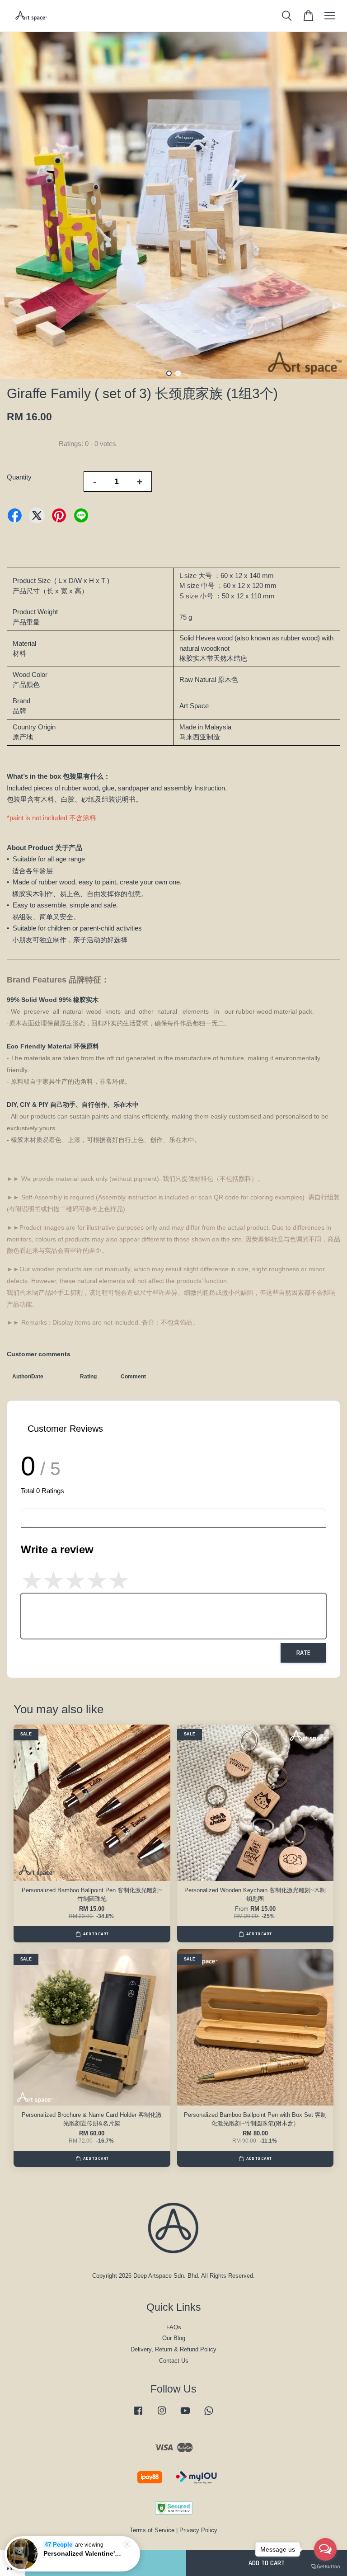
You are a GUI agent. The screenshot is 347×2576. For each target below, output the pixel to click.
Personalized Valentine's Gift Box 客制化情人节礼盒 (83, 2553)
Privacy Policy (198, 2530)
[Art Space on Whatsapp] (209, 2415)
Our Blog (174, 2338)
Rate (303, 1653)
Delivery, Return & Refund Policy (173, 2349)
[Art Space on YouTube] (185, 2415)
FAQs (174, 2327)
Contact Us (174, 2361)
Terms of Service (152, 2530)
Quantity (19, 477)
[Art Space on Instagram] (162, 2415)
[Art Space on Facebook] (138, 2415)
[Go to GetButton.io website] (325, 2567)
